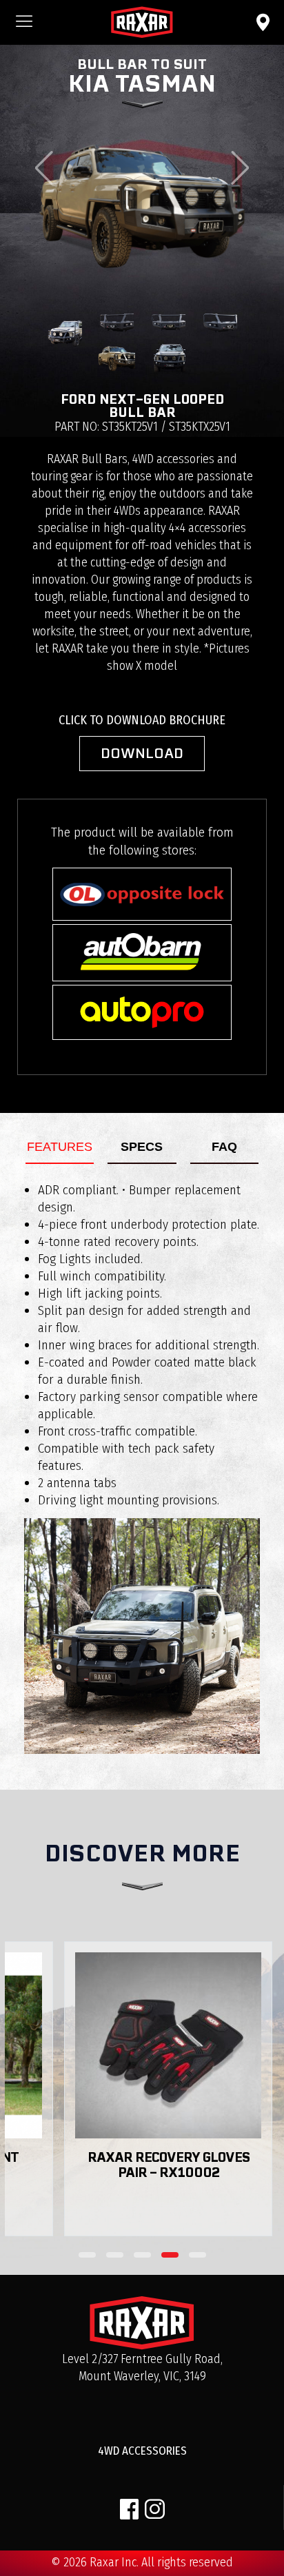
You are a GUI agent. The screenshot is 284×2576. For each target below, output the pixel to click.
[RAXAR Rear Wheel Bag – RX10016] (155, 2045)
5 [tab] (197, 2255)
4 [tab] (170, 2255)
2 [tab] (115, 2255)
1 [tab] (87, 2255)
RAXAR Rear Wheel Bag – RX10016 (156, 2165)
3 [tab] (142, 2255)
